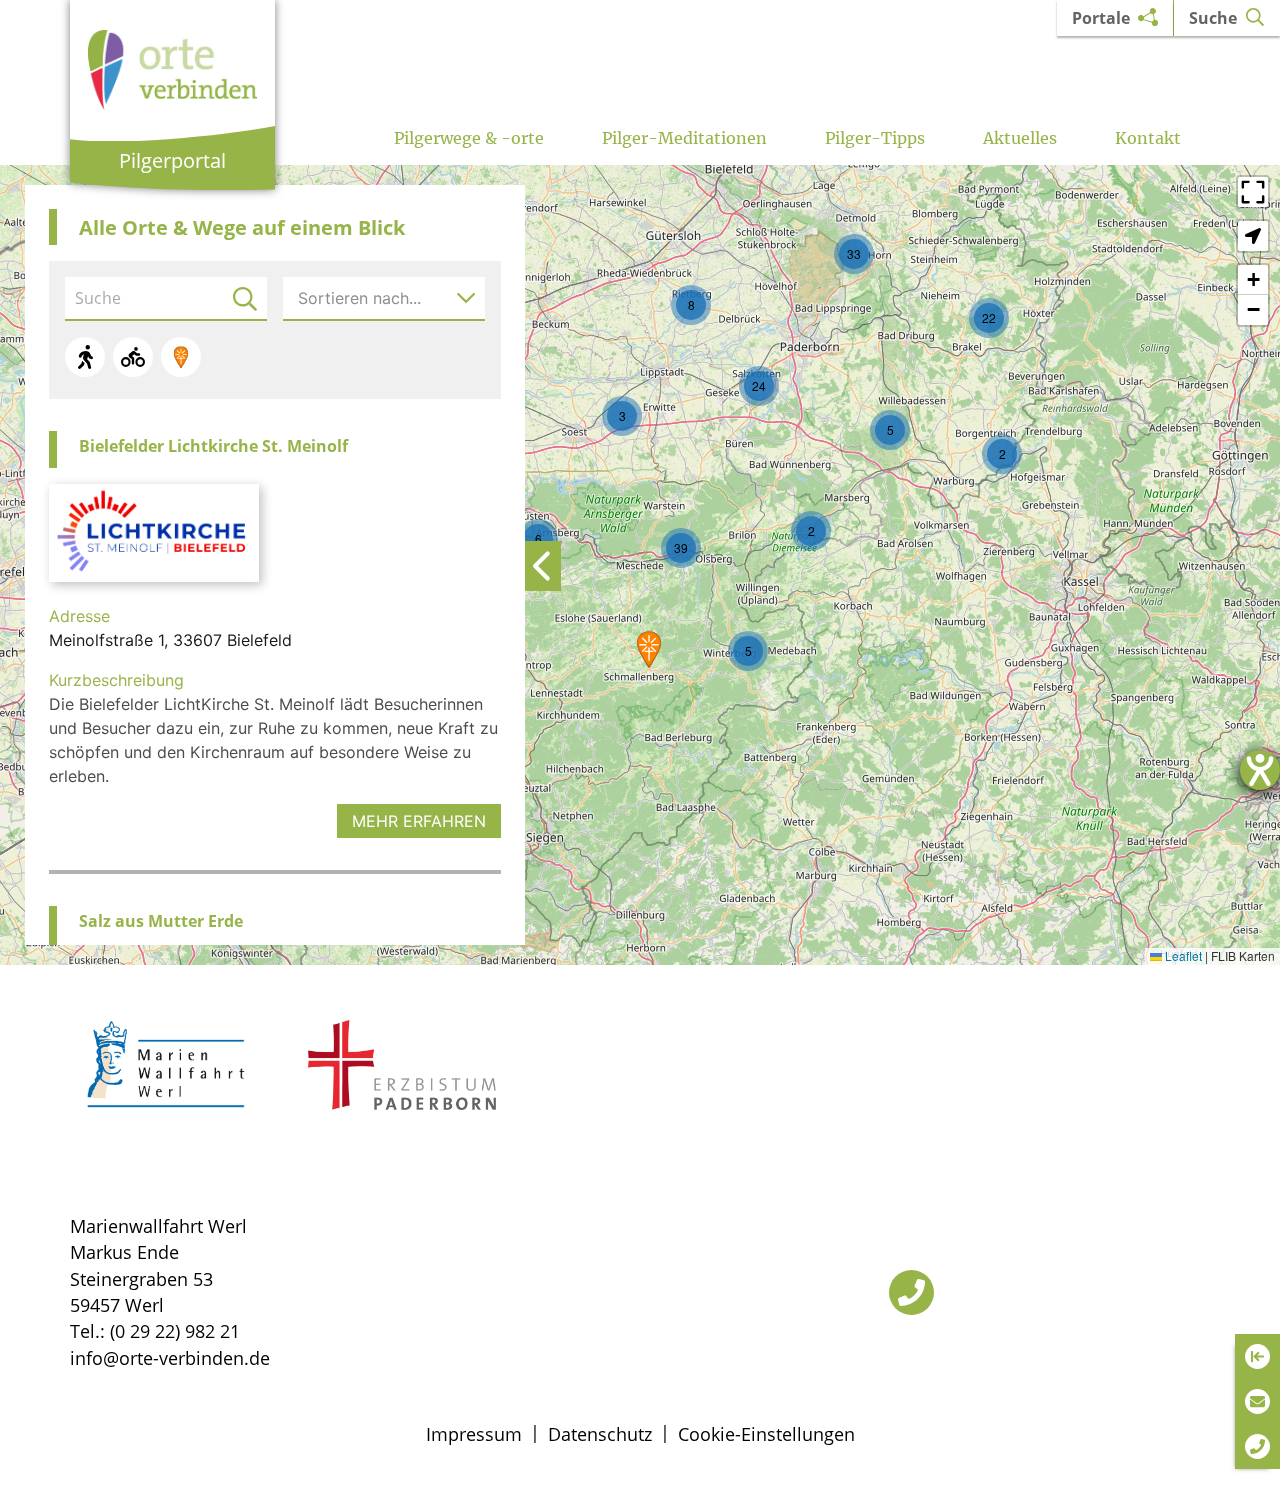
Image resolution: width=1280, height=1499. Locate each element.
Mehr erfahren (419, 821)
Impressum (474, 1434)
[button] (649, 649)
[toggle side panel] (542, 566)
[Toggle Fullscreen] (1253, 192)
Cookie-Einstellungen (766, 1434)
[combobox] (384, 298)
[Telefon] (911, 1292)
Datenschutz (600, 1434)
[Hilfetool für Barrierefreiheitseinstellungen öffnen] (1260, 770)
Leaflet (1182, 955)
